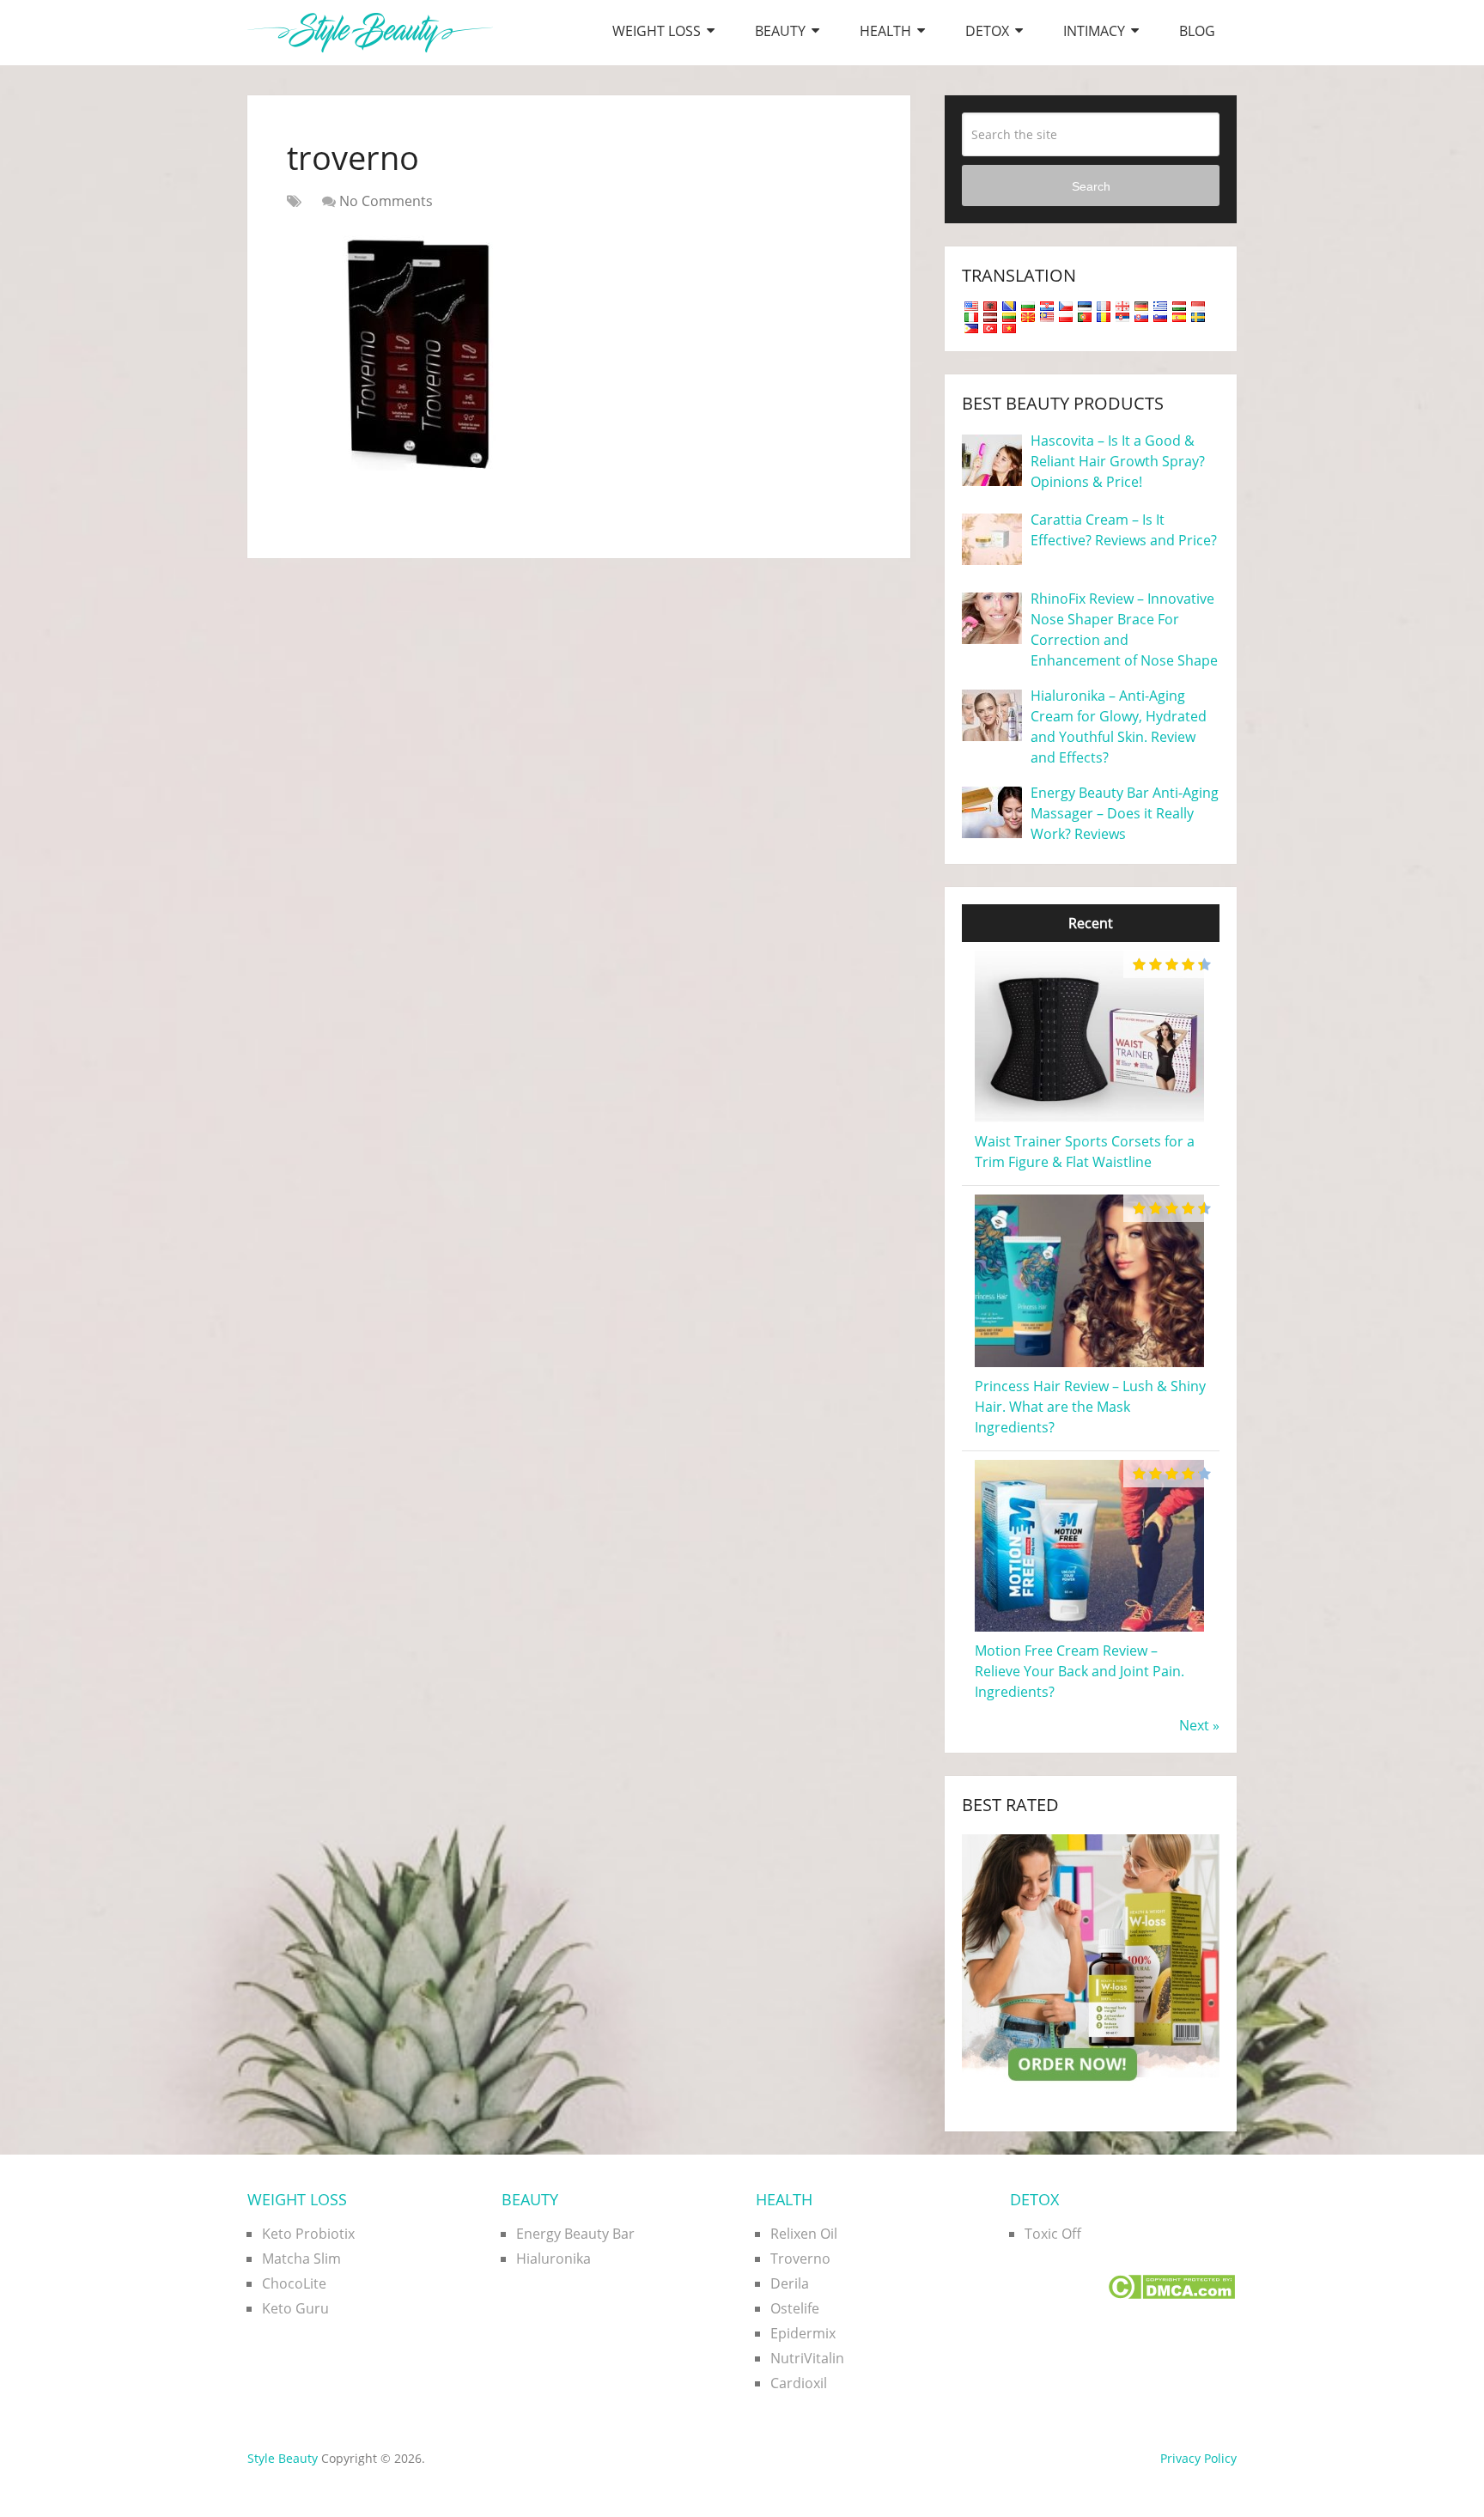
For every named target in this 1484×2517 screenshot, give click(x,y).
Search (1091, 186)
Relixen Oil (804, 2234)
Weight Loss (657, 31)
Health (885, 31)
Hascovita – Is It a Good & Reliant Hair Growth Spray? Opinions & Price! (1118, 461)
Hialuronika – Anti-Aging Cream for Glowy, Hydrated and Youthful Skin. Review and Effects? (1119, 727)
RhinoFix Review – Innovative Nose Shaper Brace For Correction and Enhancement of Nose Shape (1124, 629)
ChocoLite (294, 2283)
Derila (790, 2283)
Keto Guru (295, 2308)
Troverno (800, 2259)
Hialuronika (553, 2259)
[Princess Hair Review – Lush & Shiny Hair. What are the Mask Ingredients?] (1089, 1365)
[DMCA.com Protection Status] (1171, 2295)
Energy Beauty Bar (575, 2234)
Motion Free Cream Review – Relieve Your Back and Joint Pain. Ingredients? (1080, 1671)
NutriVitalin (807, 2358)
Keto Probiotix (308, 2234)
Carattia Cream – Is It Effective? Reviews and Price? (1124, 530)
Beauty (780, 31)
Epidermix (803, 2333)
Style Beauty (283, 2458)
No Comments (386, 201)
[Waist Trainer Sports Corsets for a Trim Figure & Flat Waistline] (1089, 1121)
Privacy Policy (1198, 2458)
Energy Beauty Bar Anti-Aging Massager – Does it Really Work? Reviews (1125, 813)
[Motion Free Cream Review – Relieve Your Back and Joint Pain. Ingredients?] (1089, 1630)
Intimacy (1094, 31)
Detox (987, 31)
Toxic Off (1053, 2234)
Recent (1091, 923)
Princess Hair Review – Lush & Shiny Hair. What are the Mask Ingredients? (1090, 1407)
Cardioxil (799, 2383)
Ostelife (795, 2308)
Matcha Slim (301, 2259)
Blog (1197, 31)
